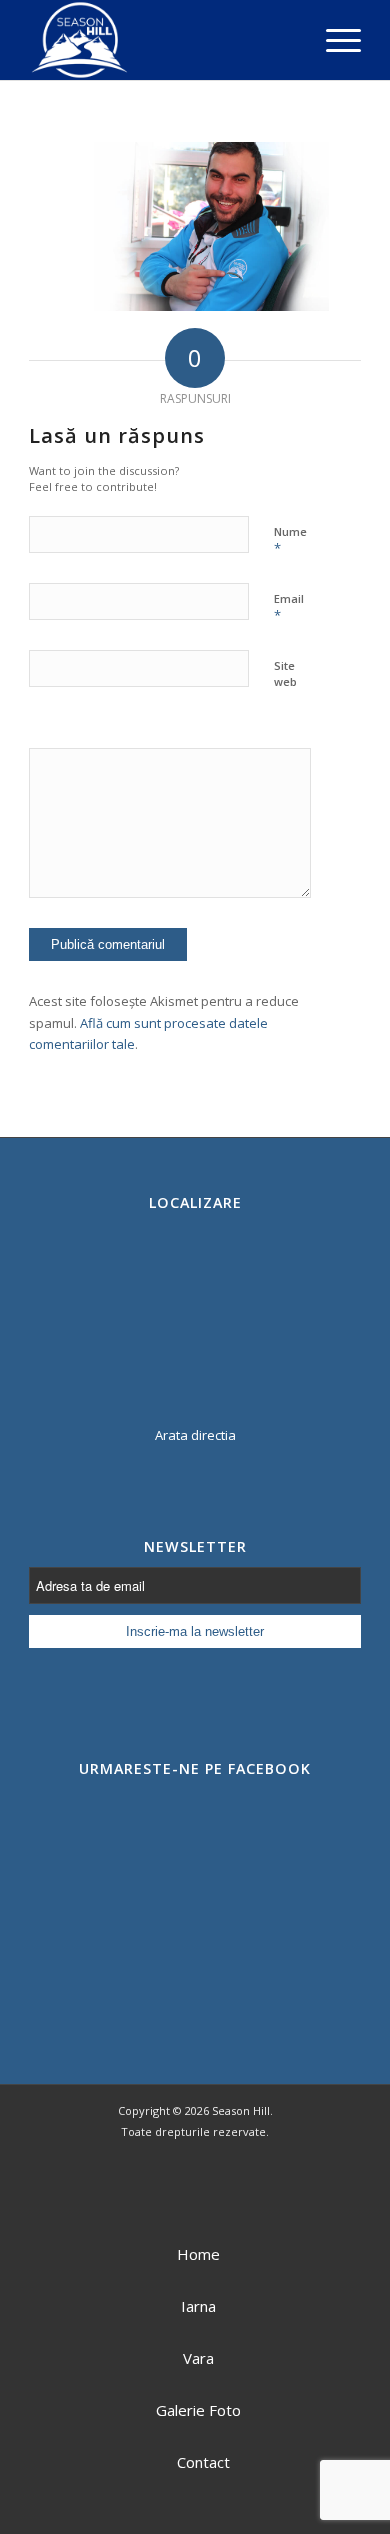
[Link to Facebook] (155, 2188)
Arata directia (195, 1435)
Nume (290, 541)
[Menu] (333, 40)
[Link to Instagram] (235, 2188)
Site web (285, 674)
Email (289, 608)
